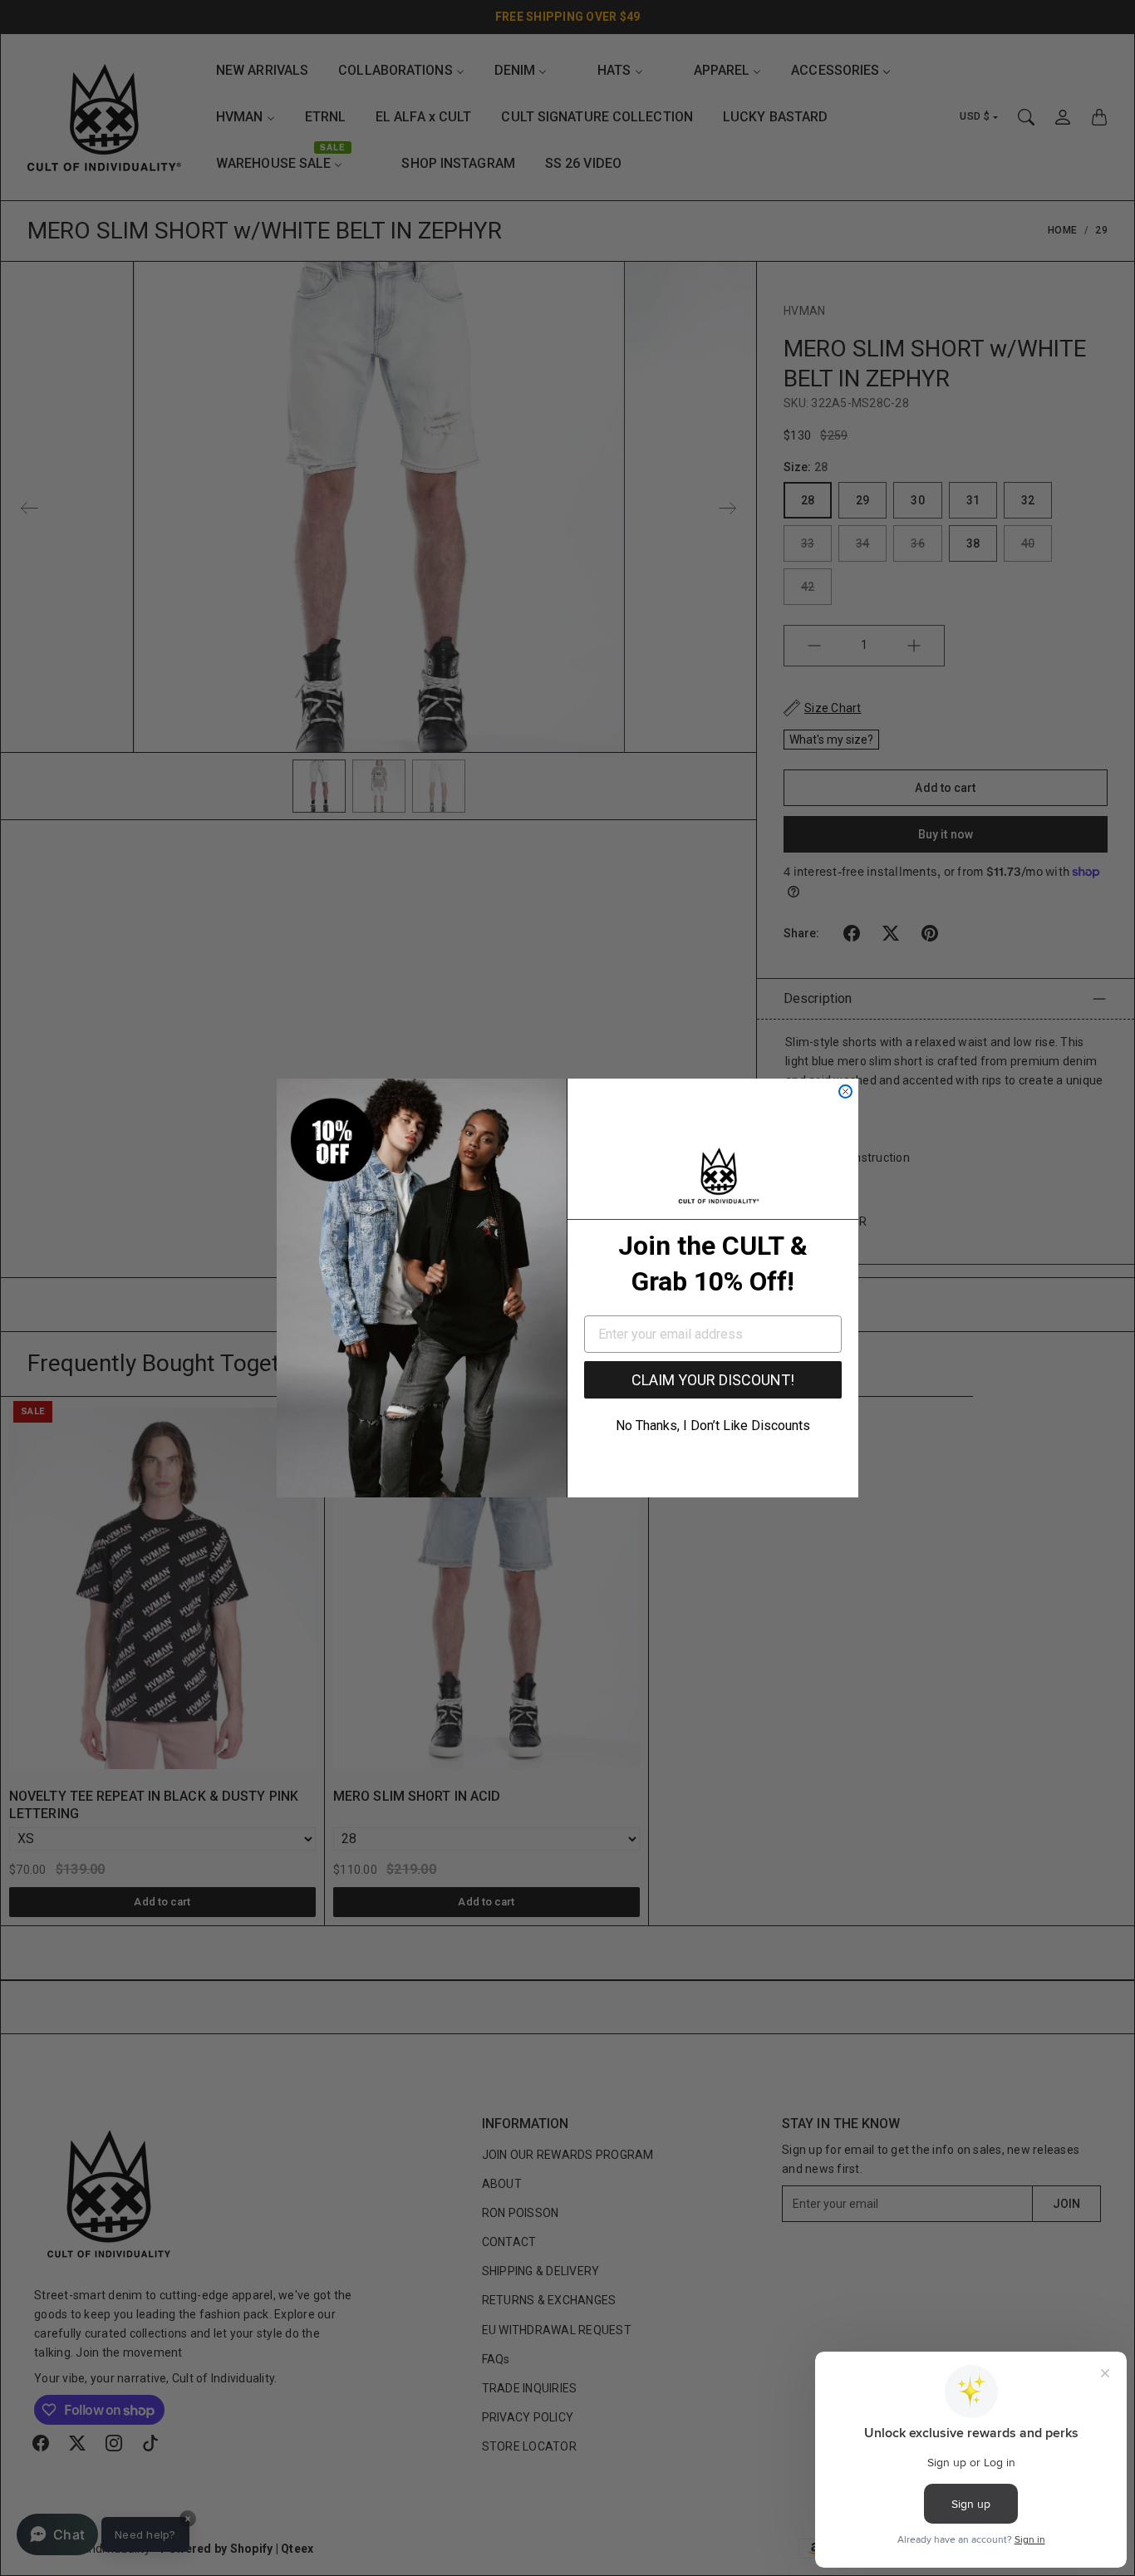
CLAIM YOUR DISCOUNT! (713, 1380)
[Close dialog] (845, 1091)
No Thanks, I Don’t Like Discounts (713, 1426)
